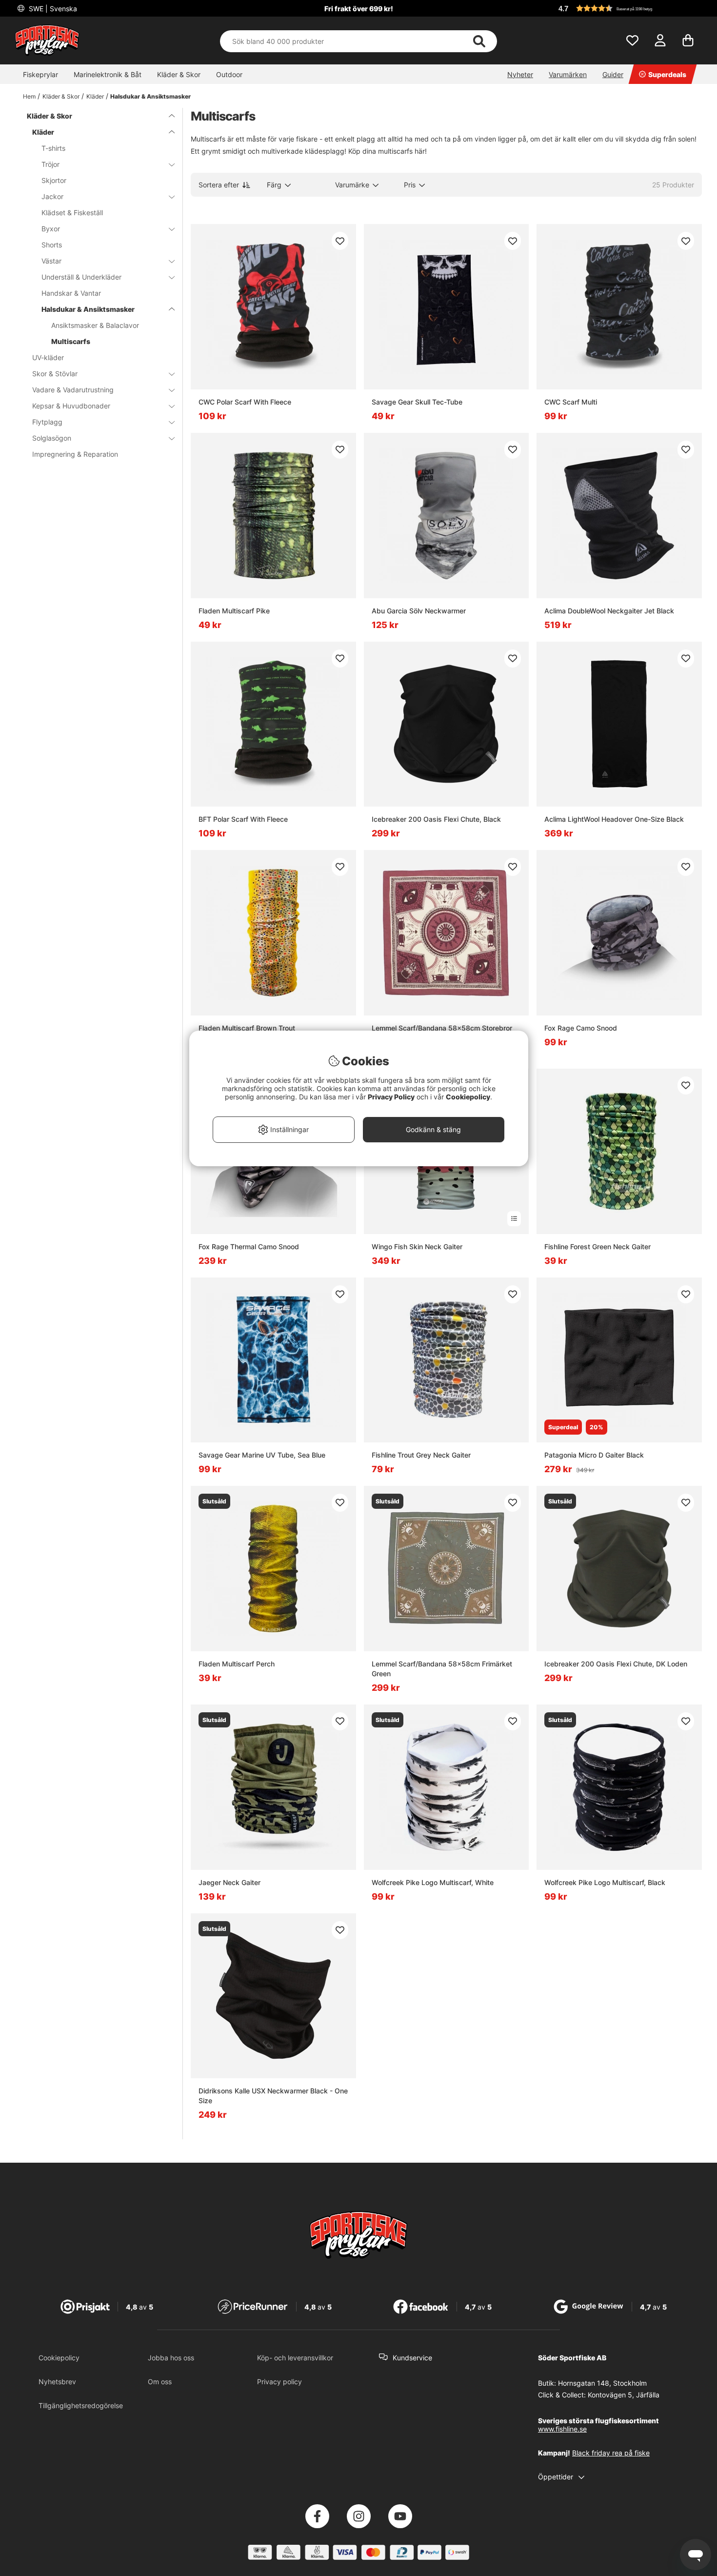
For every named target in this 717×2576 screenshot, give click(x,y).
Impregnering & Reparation (75, 454)
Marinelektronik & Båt (108, 74)
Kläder (95, 96)
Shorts (52, 245)
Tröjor (50, 164)
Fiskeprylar (40, 74)
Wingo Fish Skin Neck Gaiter (417, 1247)
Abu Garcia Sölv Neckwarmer (419, 611)
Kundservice (412, 2358)
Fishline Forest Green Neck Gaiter (597, 1247)
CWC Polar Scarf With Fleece (245, 402)
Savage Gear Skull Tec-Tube (417, 402)
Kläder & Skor (179, 74)
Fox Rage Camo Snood (581, 1028)
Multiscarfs (71, 341)
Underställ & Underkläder (81, 277)
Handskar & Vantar (71, 293)
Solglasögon (52, 438)
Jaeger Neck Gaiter (229, 1882)
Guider (613, 74)
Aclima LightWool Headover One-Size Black (614, 819)
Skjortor (54, 180)
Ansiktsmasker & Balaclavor (95, 325)
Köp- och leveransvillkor (295, 2358)
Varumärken (568, 74)
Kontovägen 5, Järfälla (624, 2395)
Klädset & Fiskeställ (72, 213)
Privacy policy (279, 2382)
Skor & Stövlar (55, 374)
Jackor (52, 196)
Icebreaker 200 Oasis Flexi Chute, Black (436, 819)
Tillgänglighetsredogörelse (81, 2405)
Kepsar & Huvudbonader (71, 406)
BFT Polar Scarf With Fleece (243, 819)
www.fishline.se (562, 2429)
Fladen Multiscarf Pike (234, 611)
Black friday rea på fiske (611, 2453)
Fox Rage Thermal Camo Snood (249, 1247)
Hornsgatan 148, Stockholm (602, 2383)
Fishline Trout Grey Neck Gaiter (421, 1455)
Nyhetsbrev (57, 2382)
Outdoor (229, 74)
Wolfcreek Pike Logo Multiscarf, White (433, 1882)
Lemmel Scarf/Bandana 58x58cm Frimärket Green (442, 1669)
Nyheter (520, 74)
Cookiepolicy (59, 2358)
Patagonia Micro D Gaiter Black (594, 1455)
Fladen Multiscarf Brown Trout (247, 1028)
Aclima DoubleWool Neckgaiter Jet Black (609, 611)
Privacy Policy (391, 1097)
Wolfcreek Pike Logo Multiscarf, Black (605, 1882)
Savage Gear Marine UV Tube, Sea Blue (262, 1455)
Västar (51, 261)
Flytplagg (47, 422)
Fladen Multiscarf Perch (237, 1664)
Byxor (51, 229)
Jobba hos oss (171, 2358)
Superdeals (667, 74)
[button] (629, 8)
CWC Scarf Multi (571, 402)
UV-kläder (48, 357)
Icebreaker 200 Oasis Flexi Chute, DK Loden (616, 1664)
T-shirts (53, 148)
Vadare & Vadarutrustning (73, 390)
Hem (29, 96)
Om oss (160, 2382)
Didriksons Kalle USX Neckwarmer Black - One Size (273, 2096)
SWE (52, 9)
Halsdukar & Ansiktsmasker (150, 96)
